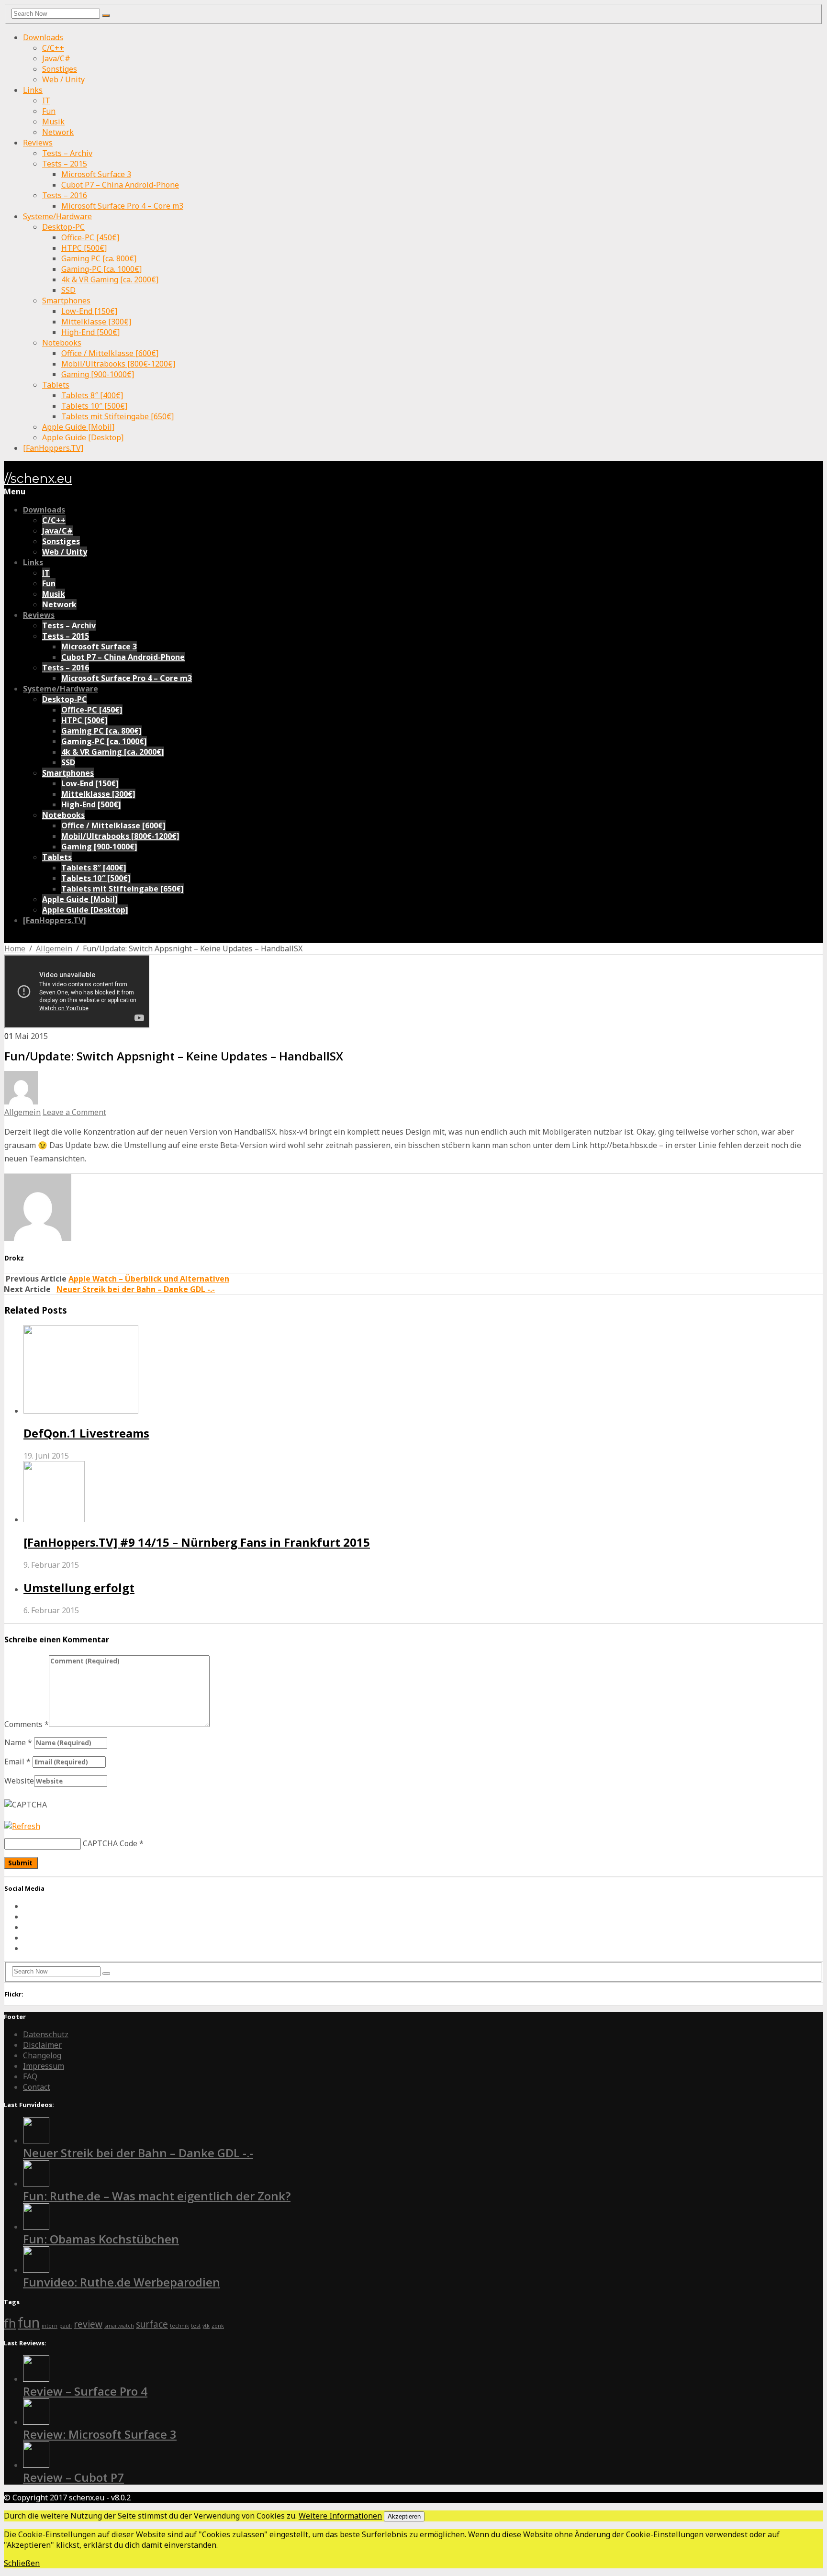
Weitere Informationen (340, 2516)
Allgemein (54, 948)
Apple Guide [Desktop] (83, 437)
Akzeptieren (404, 2516)
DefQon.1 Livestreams (86, 1433)
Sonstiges (60, 69)
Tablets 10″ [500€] (94, 406)
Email (17, 1762)
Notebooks (62, 343)
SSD (68, 290)
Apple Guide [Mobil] (78, 427)
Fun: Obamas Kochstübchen (101, 2239)
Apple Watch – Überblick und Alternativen (149, 1279)
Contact (37, 2087)
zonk (218, 2326)
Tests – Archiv (67, 153)
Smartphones (66, 301)
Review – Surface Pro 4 (85, 2391)
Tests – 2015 (65, 164)
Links (33, 90)
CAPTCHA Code (110, 1843)
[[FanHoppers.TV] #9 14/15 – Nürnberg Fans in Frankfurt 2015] (423, 1493)
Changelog (42, 2055)
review (88, 2324)
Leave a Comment (74, 1112)
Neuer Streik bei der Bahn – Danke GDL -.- (136, 1289)
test (196, 2326)
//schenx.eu (38, 479)
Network (58, 132)
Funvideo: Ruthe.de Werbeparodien (122, 2282)
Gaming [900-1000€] (98, 374)
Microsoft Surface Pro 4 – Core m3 (122, 206)
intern (50, 2326)
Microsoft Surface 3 (96, 174)
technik (179, 2326)
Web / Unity (63, 79)
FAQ (30, 2076)
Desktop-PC (63, 227)
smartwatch (119, 2326)
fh (10, 2323)
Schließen (22, 2563)
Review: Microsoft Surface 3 (100, 2434)
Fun (49, 111)
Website (19, 1781)
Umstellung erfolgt (79, 1588)
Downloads (43, 37)
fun (29, 2322)
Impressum (44, 2066)
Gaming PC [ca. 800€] (99, 258)
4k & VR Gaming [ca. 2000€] (110, 279)
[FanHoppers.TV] (53, 448)
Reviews (38, 143)
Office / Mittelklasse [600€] (110, 353)
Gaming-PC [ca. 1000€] (101, 269)
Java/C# (56, 58)
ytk (206, 2326)
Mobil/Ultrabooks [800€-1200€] (118, 364)
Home (15, 948)
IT (46, 100)
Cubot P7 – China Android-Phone (120, 185)
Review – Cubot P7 (73, 2477)
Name (18, 1742)
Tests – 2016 (65, 195)
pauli (66, 2326)
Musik (53, 122)
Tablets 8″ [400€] (92, 395)
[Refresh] (22, 1826)
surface (152, 2324)
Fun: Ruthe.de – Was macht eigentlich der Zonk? (157, 2196)
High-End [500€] (90, 332)
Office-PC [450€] (90, 237)
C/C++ (53, 48)
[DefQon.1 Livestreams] (423, 1371)
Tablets (56, 385)
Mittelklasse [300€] (96, 322)
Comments (27, 1724)
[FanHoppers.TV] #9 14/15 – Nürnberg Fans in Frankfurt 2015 (197, 1542)
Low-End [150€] (89, 311)
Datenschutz (46, 2034)
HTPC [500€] (84, 248)
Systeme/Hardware (57, 216)
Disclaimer (42, 2045)
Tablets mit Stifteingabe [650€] (117, 416)
